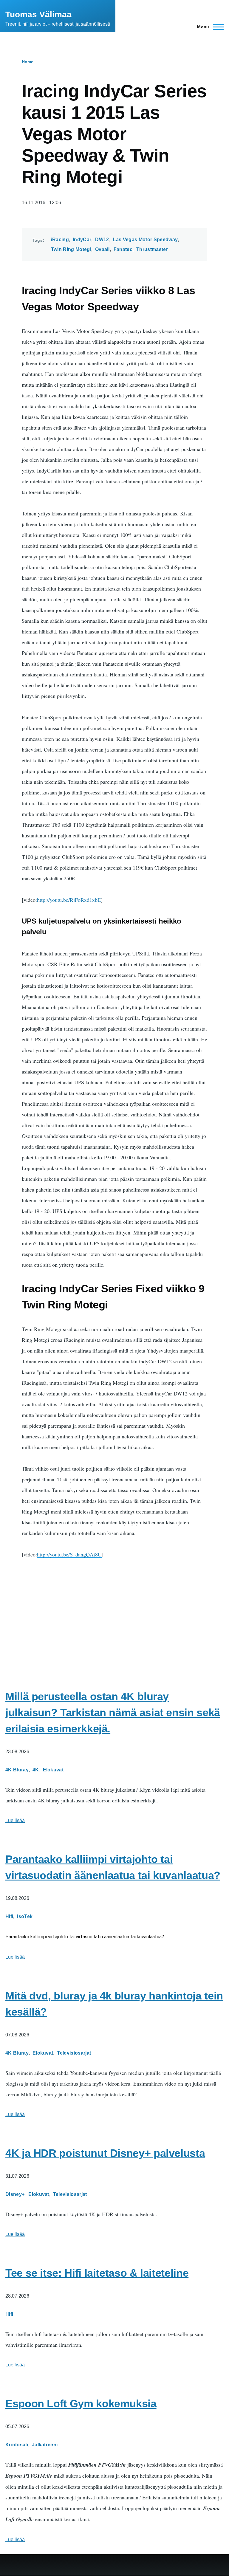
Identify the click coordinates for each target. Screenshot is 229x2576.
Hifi (9, 1916)
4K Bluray (17, 1770)
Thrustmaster (152, 249)
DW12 (102, 240)
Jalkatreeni (45, 2445)
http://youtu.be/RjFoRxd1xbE (69, 900)
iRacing (60, 240)
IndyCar (82, 240)
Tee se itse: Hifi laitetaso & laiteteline (97, 2273)
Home (28, 62)
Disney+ (15, 2194)
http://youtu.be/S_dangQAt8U (69, 1554)
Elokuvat (53, 1770)
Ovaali (102, 249)
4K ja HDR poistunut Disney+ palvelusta (105, 2153)
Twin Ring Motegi (71, 249)
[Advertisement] (114, 1612)
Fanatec (123, 249)
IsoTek (25, 1916)
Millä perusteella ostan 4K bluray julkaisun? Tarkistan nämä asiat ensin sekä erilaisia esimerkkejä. (113, 1713)
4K (36, 1770)
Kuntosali (17, 2445)
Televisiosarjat (74, 2053)
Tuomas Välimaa (38, 14)
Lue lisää (15, 1820)
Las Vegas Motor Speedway (146, 240)
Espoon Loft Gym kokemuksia (81, 2404)
